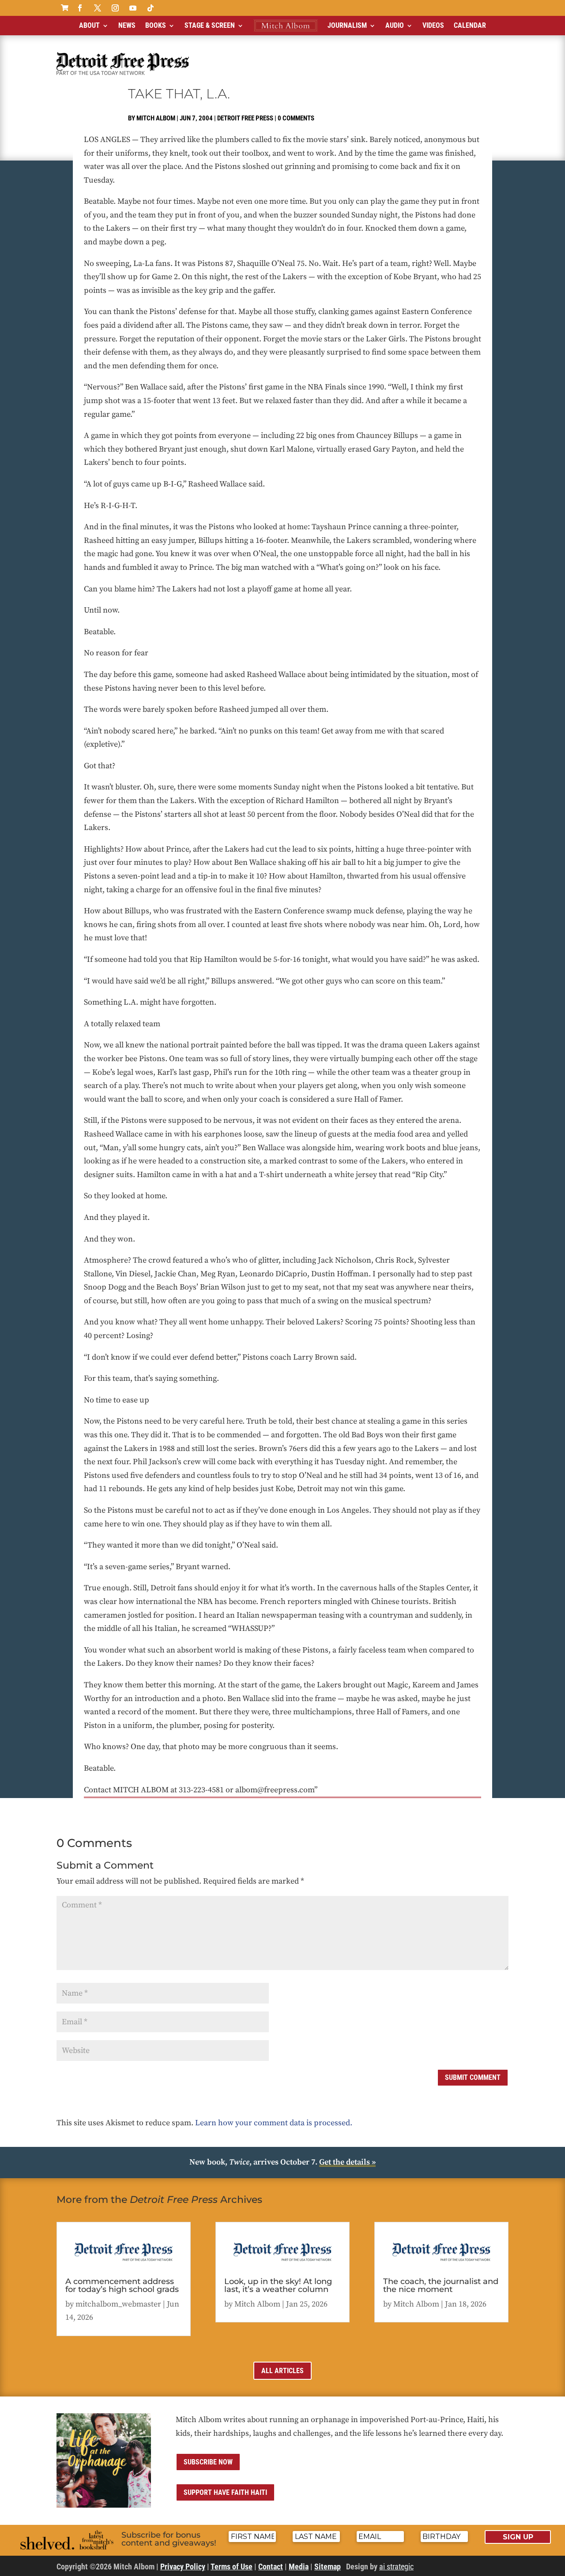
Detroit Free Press (245, 118)
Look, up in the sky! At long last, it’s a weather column (278, 2285)
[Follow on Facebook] (80, 8)
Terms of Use (232, 2567)
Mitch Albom (156, 118)
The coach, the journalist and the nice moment (441, 2285)
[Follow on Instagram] (115, 8)
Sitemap (328, 2567)
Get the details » (347, 2162)
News (127, 25)
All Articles (282, 2371)
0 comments (296, 118)
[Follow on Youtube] (133, 8)
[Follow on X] (98, 8)
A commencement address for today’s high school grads (122, 2285)
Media (299, 2567)
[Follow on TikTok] (151, 8)
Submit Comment (473, 2077)
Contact (271, 2567)
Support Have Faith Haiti (225, 2492)
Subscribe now (208, 2462)
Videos (433, 25)
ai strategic (396, 2567)
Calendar (470, 25)
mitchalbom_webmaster (118, 2304)
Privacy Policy (183, 2567)
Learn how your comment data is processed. (274, 2123)
